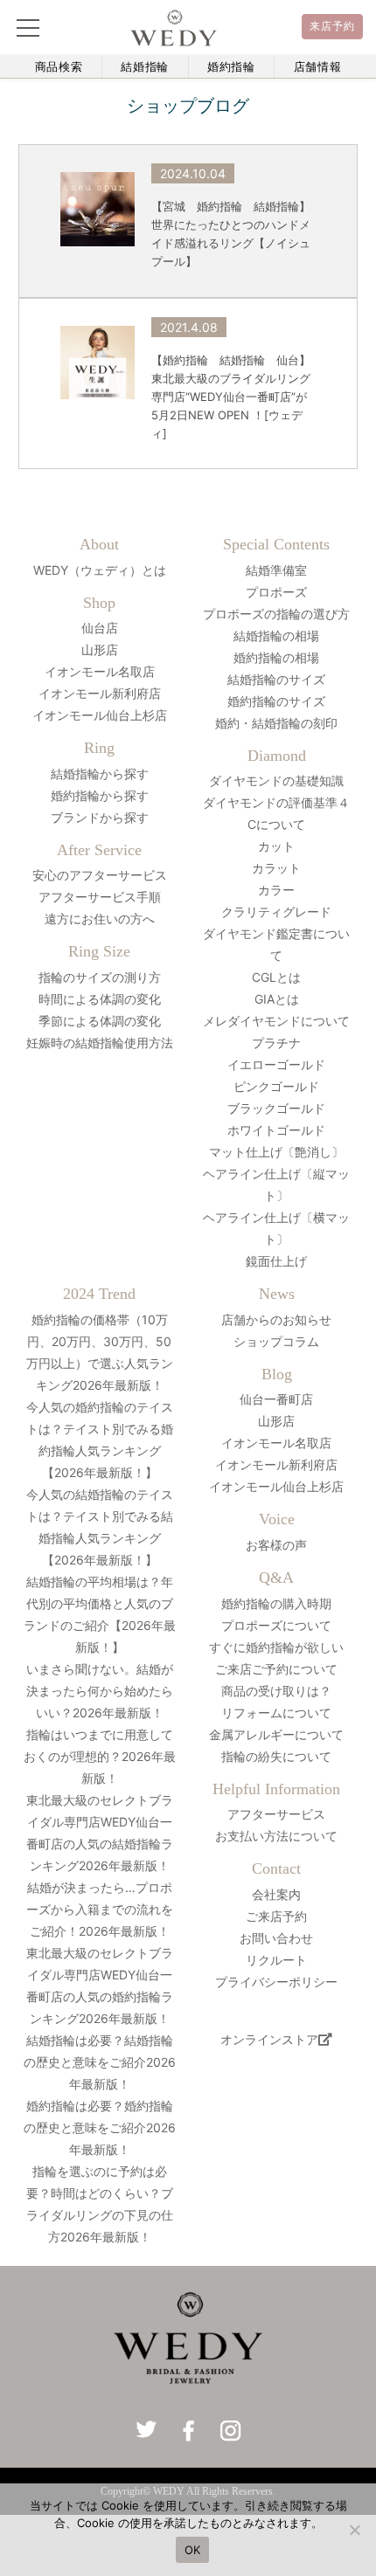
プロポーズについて (276, 1625)
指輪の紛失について (276, 1756)
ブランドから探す (100, 817)
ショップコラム (276, 1341)
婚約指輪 (231, 67)
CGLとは (276, 977)
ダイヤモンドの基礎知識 (276, 780)
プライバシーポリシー (276, 1982)
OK (193, 2550)
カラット (276, 868)
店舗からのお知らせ (276, 1319)
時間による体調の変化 (100, 999)
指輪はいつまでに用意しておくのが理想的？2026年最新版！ (100, 1756)
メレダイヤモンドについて (276, 1021)
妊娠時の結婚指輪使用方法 (100, 1043)
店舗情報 (318, 67)
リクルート (276, 1960)
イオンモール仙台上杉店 (100, 715)
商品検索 (59, 67)
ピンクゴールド (276, 1086)
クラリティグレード (276, 912)
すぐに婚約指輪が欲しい (276, 1647)
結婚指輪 (145, 67)
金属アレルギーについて (276, 1734)
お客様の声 (276, 1545)
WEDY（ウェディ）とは (100, 570)
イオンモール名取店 (100, 671)
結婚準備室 (276, 570)
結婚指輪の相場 (276, 635)
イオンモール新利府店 (100, 693)
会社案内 (276, 1894)
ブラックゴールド (276, 1108)
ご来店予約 (276, 1916)
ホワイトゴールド (276, 1130)
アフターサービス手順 (100, 897)
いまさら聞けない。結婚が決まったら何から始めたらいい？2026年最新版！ (100, 1691)
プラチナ (276, 1043)
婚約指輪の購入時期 (276, 1603)
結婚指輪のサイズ (276, 679)
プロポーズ (276, 592)
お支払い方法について (276, 1836)
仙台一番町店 (276, 1399)
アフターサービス (276, 1814)
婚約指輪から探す (100, 795)
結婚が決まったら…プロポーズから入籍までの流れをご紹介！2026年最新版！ (100, 1909)
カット (276, 846)
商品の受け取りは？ (276, 1691)
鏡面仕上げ (276, 1261)
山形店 (100, 649)
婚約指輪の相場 (276, 657)
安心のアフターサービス (100, 875)
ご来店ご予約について (276, 1669)
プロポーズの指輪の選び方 (276, 614)
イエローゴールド (276, 1064)
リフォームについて (276, 1713)
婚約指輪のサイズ (276, 701)
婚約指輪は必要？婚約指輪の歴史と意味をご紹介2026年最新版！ (100, 2127)
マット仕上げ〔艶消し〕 (276, 1152)
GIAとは (277, 999)
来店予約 (333, 26)
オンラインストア (269, 2039)
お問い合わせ (276, 1938)
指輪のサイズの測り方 (100, 977)
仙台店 (100, 628)
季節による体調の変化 (100, 1021)
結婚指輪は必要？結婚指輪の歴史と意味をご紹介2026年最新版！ (100, 2062)
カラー (276, 890)
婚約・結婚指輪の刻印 (276, 723)
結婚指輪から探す (100, 773)
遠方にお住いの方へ (100, 919)
